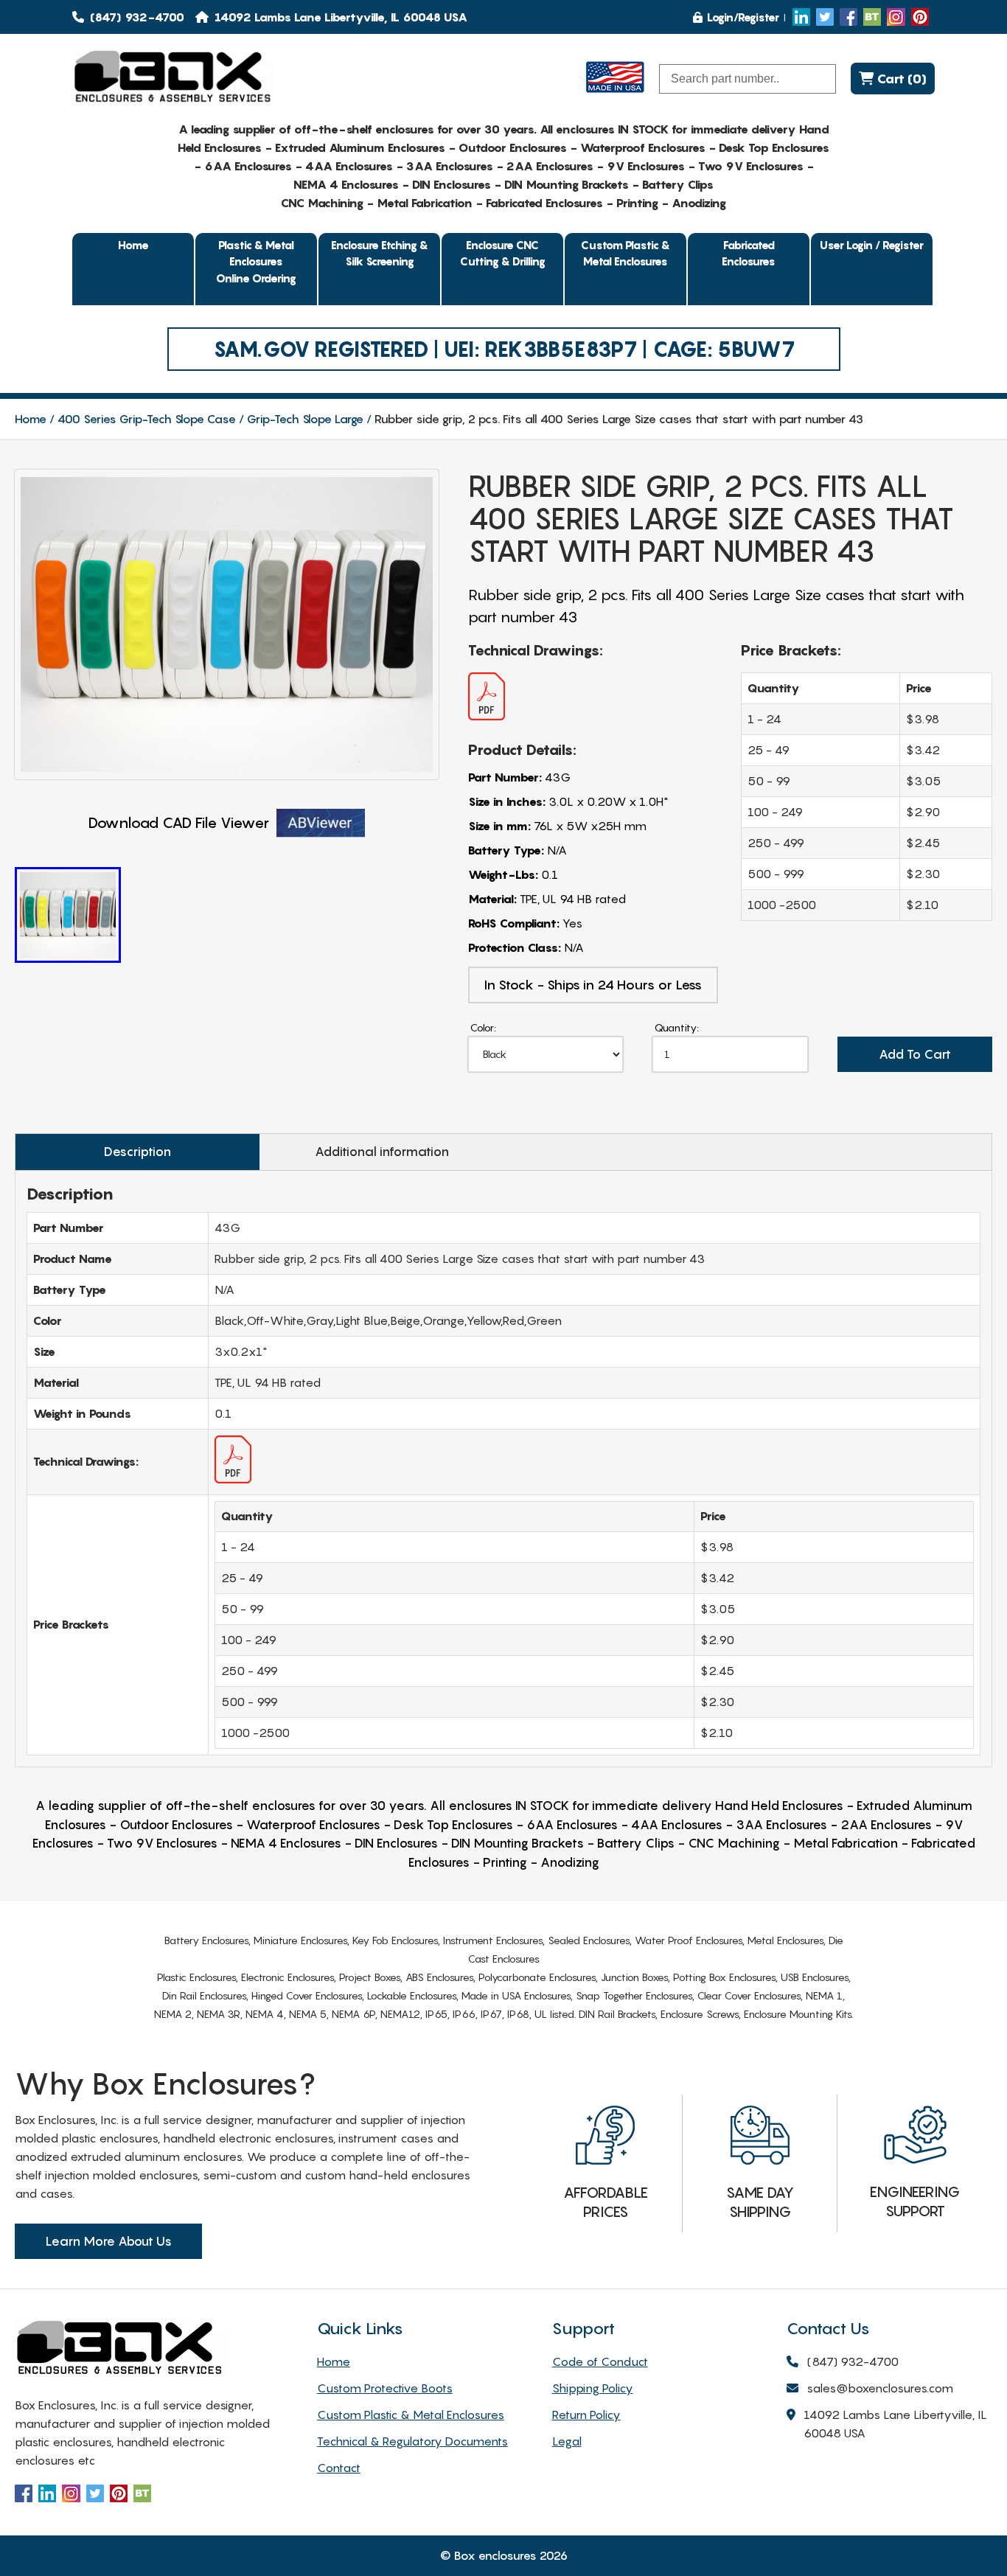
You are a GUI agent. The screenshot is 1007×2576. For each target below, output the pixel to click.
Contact (339, 2468)
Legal (567, 2441)
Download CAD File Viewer (179, 823)
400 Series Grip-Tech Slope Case (147, 419)
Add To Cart (915, 1054)
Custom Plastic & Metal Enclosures (626, 253)
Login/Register (743, 17)
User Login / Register (872, 245)
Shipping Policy (593, 2388)
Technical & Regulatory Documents (412, 2441)
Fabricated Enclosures (749, 253)
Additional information (382, 1152)
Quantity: (677, 1027)
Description (137, 1152)
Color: (483, 1027)
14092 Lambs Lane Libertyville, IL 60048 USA (895, 2424)
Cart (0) (900, 79)
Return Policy (586, 2415)
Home (133, 245)
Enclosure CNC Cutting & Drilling (503, 253)
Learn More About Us (108, 2241)
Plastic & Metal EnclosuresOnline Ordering (256, 261)
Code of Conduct (600, 2361)
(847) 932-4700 (136, 17)
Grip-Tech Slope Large (305, 419)
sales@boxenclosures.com (880, 2388)
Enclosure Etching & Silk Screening (380, 253)
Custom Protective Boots (385, 2388)
